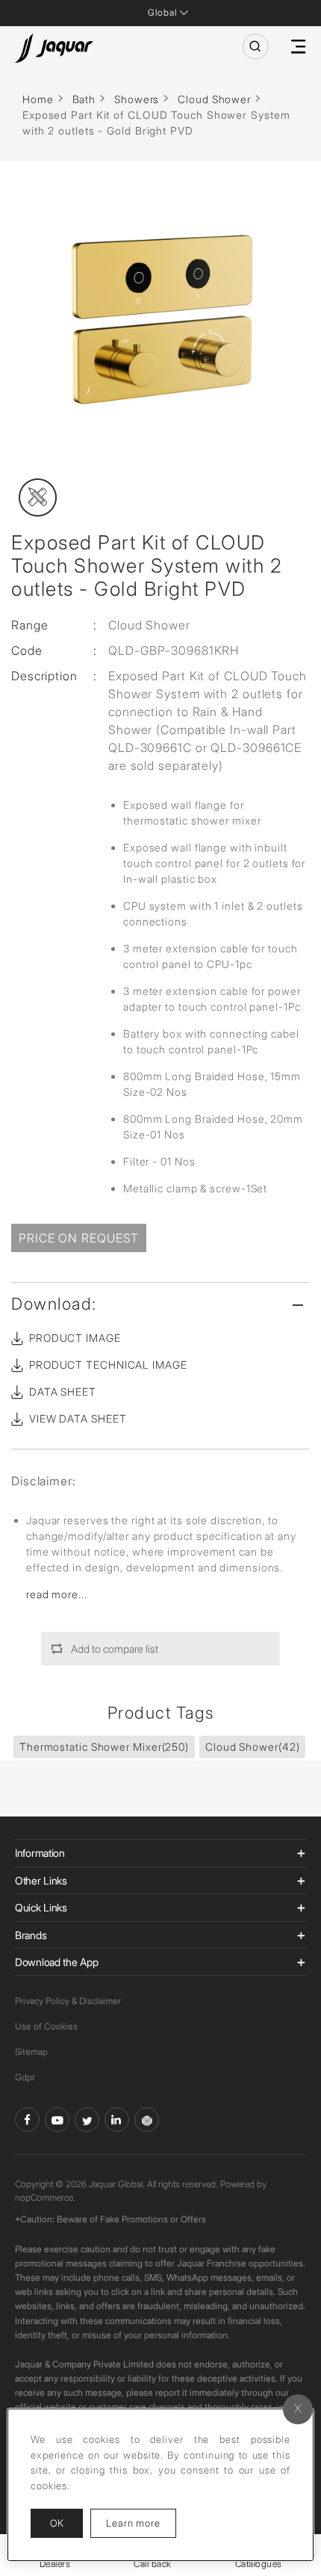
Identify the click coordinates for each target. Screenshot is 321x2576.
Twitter (87, 2120)
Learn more (141, 2523)
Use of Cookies (46, 2026)
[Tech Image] (38, 497)
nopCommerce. (45, 2197)
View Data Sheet (78, 1418)
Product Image (75, 1338)
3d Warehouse (147, 2120)
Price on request (79, 1238)
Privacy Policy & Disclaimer (68, 2001)
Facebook (27, 2120)
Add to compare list (115, 1649)
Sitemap (31, 2052)
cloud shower (252, 1747)
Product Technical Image (108, 1365)
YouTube (57, 2120)
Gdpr (25, 2077)
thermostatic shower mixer (104, 1747)
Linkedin (117, 2120)
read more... (57, 1594)
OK (57, 2523)
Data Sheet (63, 1392)
